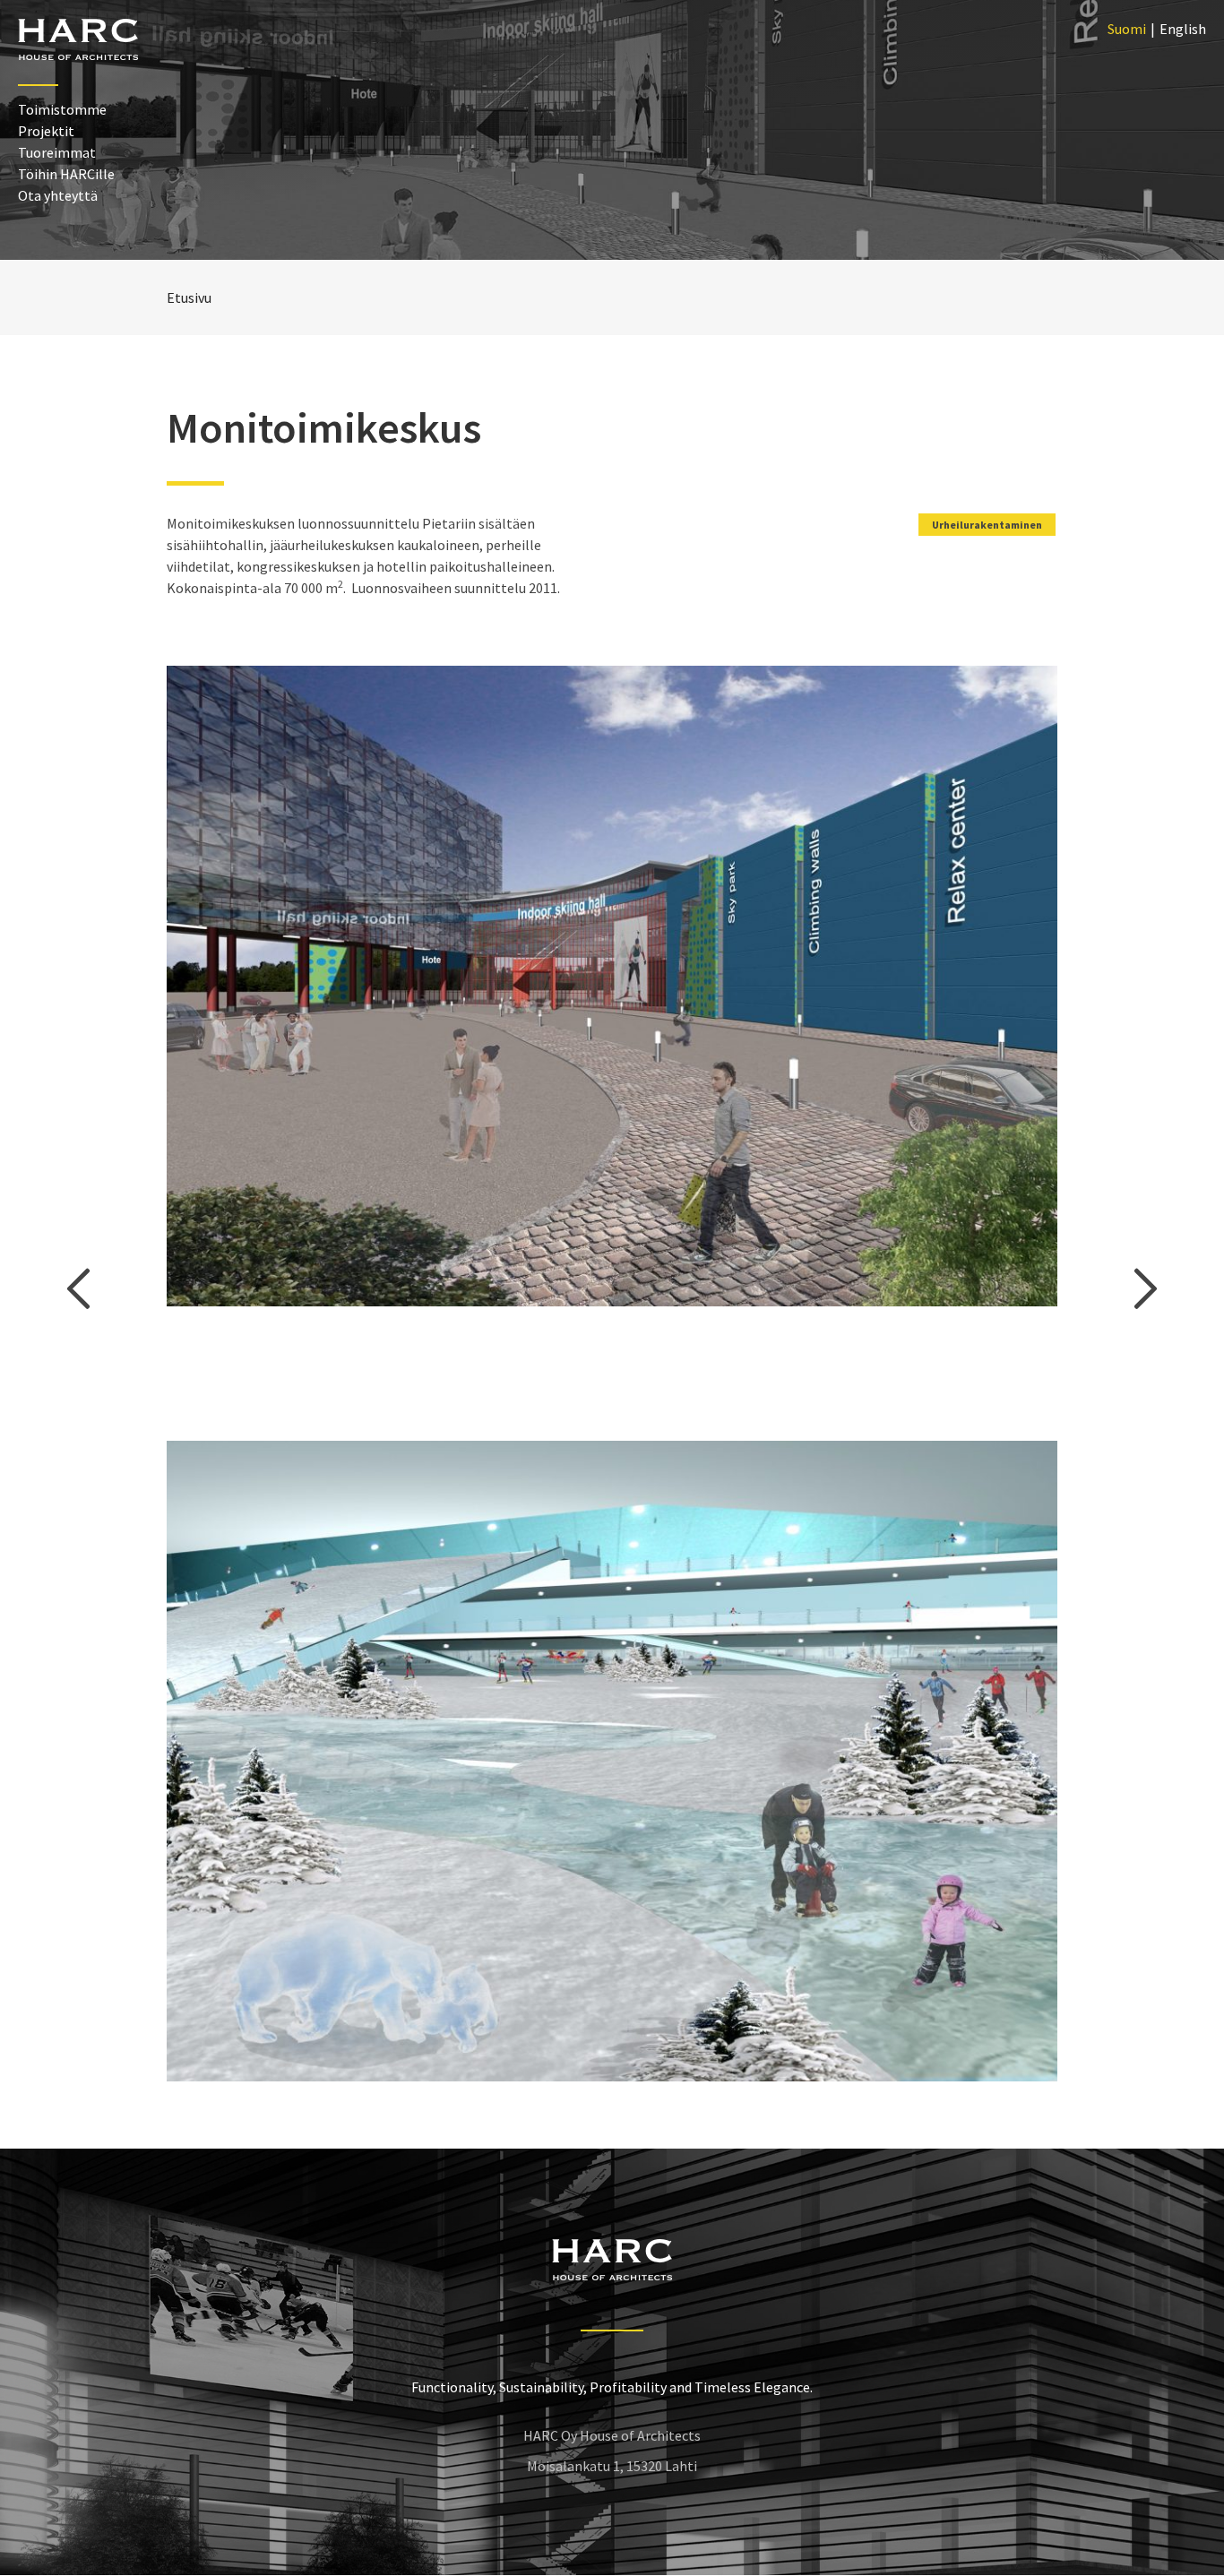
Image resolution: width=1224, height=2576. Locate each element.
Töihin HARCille (66, 174)
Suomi (1127, 29)
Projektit (46, 131)
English (1183, 29)
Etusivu (189, 297)
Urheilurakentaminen (987, 525)
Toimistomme (62, 109)
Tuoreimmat (57, 152)
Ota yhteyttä (58, 195)
